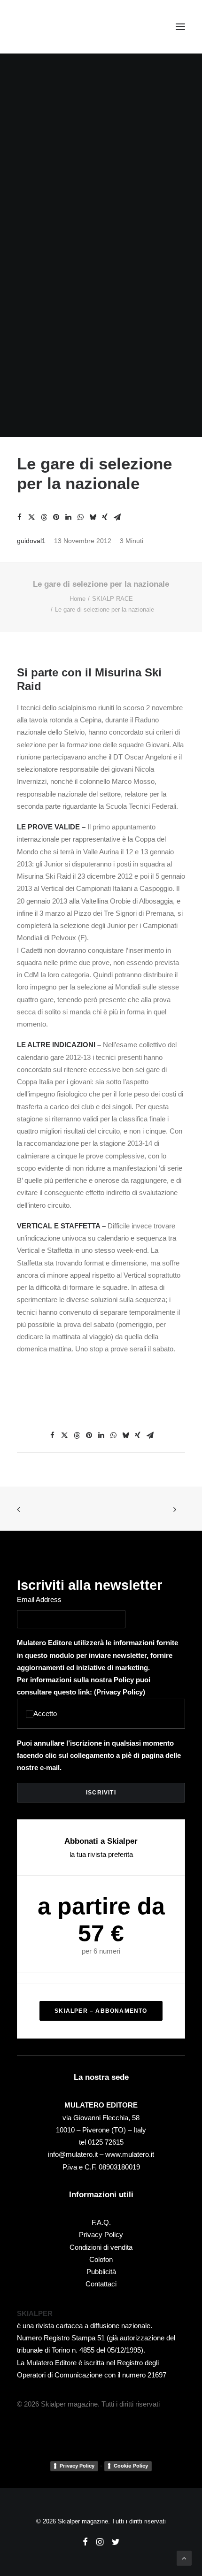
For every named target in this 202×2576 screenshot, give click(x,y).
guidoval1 (31, 541)
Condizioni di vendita (101, 2247)
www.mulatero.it (130, 2154)
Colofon (101, 2259)
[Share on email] (117, 517)
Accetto (45, 1713)
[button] (180, 27)
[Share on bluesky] (93, 517)
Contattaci (101, 2284)
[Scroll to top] (184, 2557)
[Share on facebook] (19, 517)
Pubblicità (101, 2272)
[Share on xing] (105, 517)
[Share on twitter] (31, 517)
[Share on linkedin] (68, 517)
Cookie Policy (131, 2466)
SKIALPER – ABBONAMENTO (101, 2011)
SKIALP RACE (113, 599)
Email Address (39, 1599)
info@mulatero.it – (77, 2154)
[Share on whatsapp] (80, 517)
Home (78, 599)
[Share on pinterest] (56, 517)
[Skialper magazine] (58, 27)
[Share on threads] (44, 517)
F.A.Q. (101, 2222)
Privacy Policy (120, 1692)
